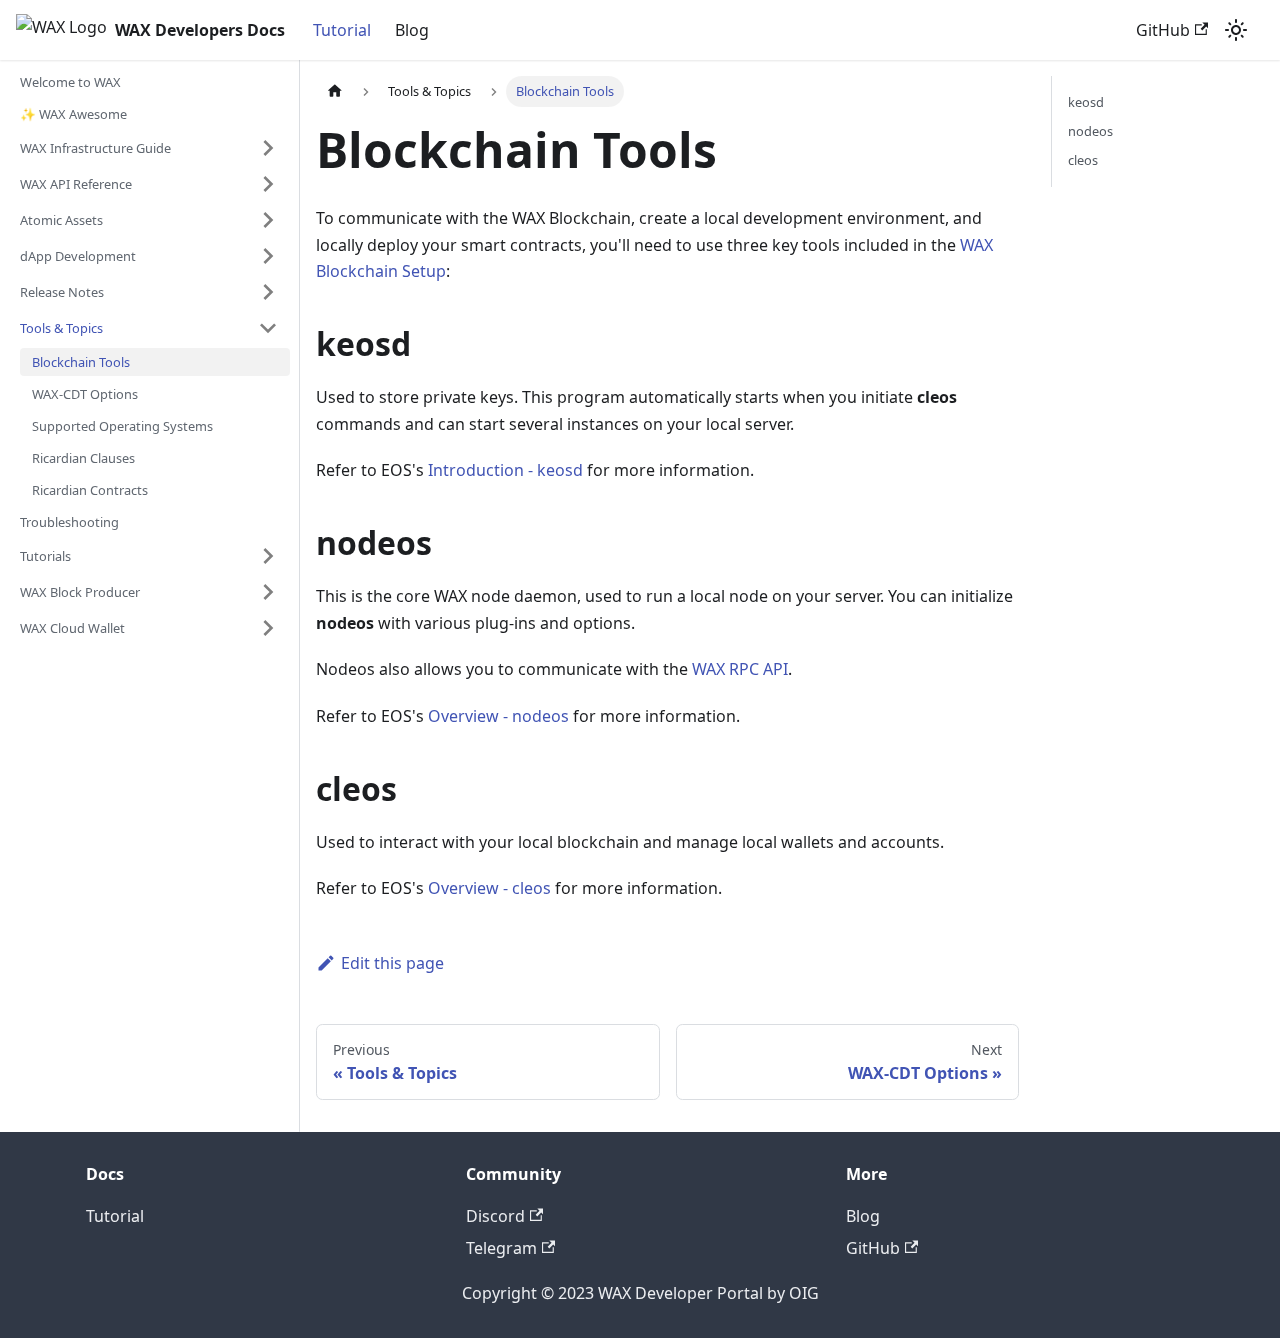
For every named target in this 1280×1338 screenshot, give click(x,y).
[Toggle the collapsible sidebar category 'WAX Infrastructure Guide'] (268, 148)
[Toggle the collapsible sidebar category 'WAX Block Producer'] (268, 592)
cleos (1083, 160)
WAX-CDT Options (85, 394)
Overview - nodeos (498, 716)
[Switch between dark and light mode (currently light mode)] (1236, 30)
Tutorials (45, 556)
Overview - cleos (489, 888)
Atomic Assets (61, 220)
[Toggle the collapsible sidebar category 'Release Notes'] (268, 292)
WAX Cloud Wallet (72, 628)
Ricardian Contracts (90, 490)
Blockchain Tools (81, 362)
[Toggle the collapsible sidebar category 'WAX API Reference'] (268, 184)
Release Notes (62, 292)
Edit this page (392, 963)
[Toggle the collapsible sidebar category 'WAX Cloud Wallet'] (268, 628)
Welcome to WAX (70, 82)
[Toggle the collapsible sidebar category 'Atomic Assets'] (268, 220)
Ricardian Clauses (83, 458)
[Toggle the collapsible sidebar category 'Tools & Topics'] (268, 328)
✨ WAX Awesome (73, 114)
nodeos (1090, 131)
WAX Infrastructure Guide (95, 148)
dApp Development (78, 256)
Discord (495, 1216)
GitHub (1163, 30)
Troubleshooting (69, 522)
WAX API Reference (76, 184)
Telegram (501, 1248)
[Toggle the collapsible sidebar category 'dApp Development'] (268, 256)
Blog (412, 30)
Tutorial (342, 30)
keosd (1086, 102)
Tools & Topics (61, 328)
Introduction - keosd (505, 470)
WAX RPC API (740, 669)
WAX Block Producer (80, 592)
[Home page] (335, 91)
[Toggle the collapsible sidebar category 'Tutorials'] (268, 556)
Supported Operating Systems (122, 426)
